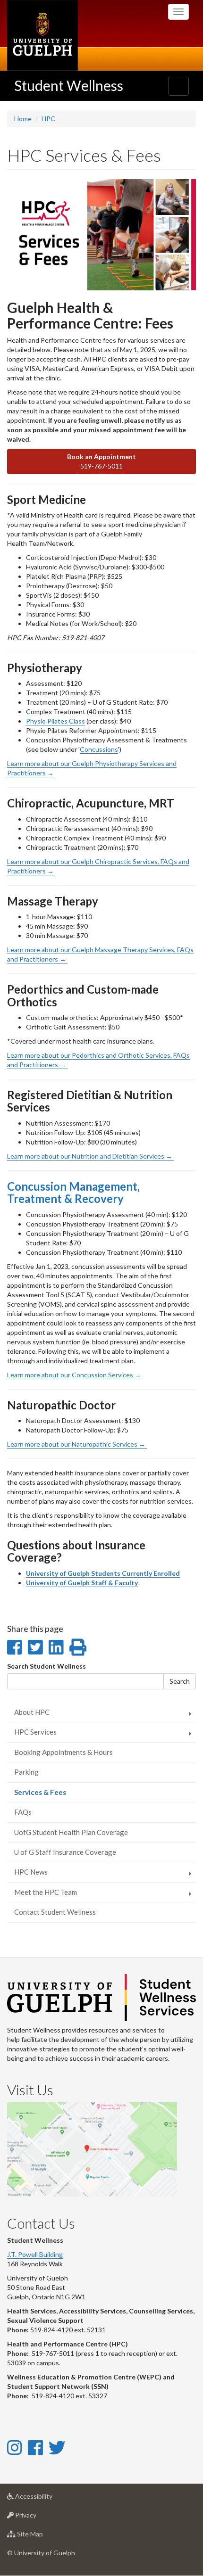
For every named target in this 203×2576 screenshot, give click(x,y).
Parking (26, 1772)
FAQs (23, 1812)
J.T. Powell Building (35, 2254)
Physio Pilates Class (55, 721)
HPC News (31, 1872)
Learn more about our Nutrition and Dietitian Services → (90, 1156)
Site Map (44, 2536)
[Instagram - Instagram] (14, 2447)
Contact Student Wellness (55, 1912)
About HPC (32, 1712)
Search (180, 1681)
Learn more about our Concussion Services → (75, 1375)
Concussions (99, 749)
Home (23, 119)
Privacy (40, 2518)
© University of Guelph (41, 2553)
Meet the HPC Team (46, 1892)
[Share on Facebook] (14, 1647)
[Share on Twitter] (35, 1647)
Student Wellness (69, 85)
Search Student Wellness (47, 1666)
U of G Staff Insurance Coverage (65, 1852)
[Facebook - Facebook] (35, 2447)
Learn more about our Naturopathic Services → (77, 1444)
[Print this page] (78, 1647)
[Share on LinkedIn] (56, 1647)
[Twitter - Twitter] (57, 2447)
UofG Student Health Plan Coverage (71, 1832)
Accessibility (48, 2499)
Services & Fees (54, 1795)
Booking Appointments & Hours (63, 1752)
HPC (48, 119)
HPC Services (35, 1732)
